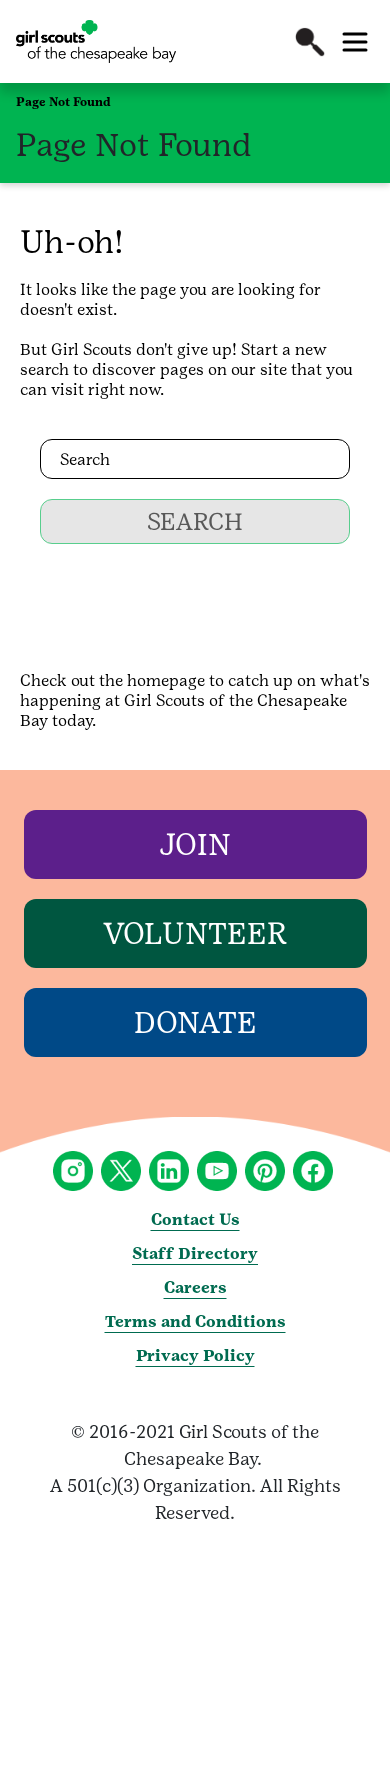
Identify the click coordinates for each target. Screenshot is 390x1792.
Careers (195, 1287)
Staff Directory (195, 1253)
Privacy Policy (195, 1355)
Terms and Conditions (195, 1321)
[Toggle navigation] (355, 42)
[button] (310, 42)
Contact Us (195, 1219)
